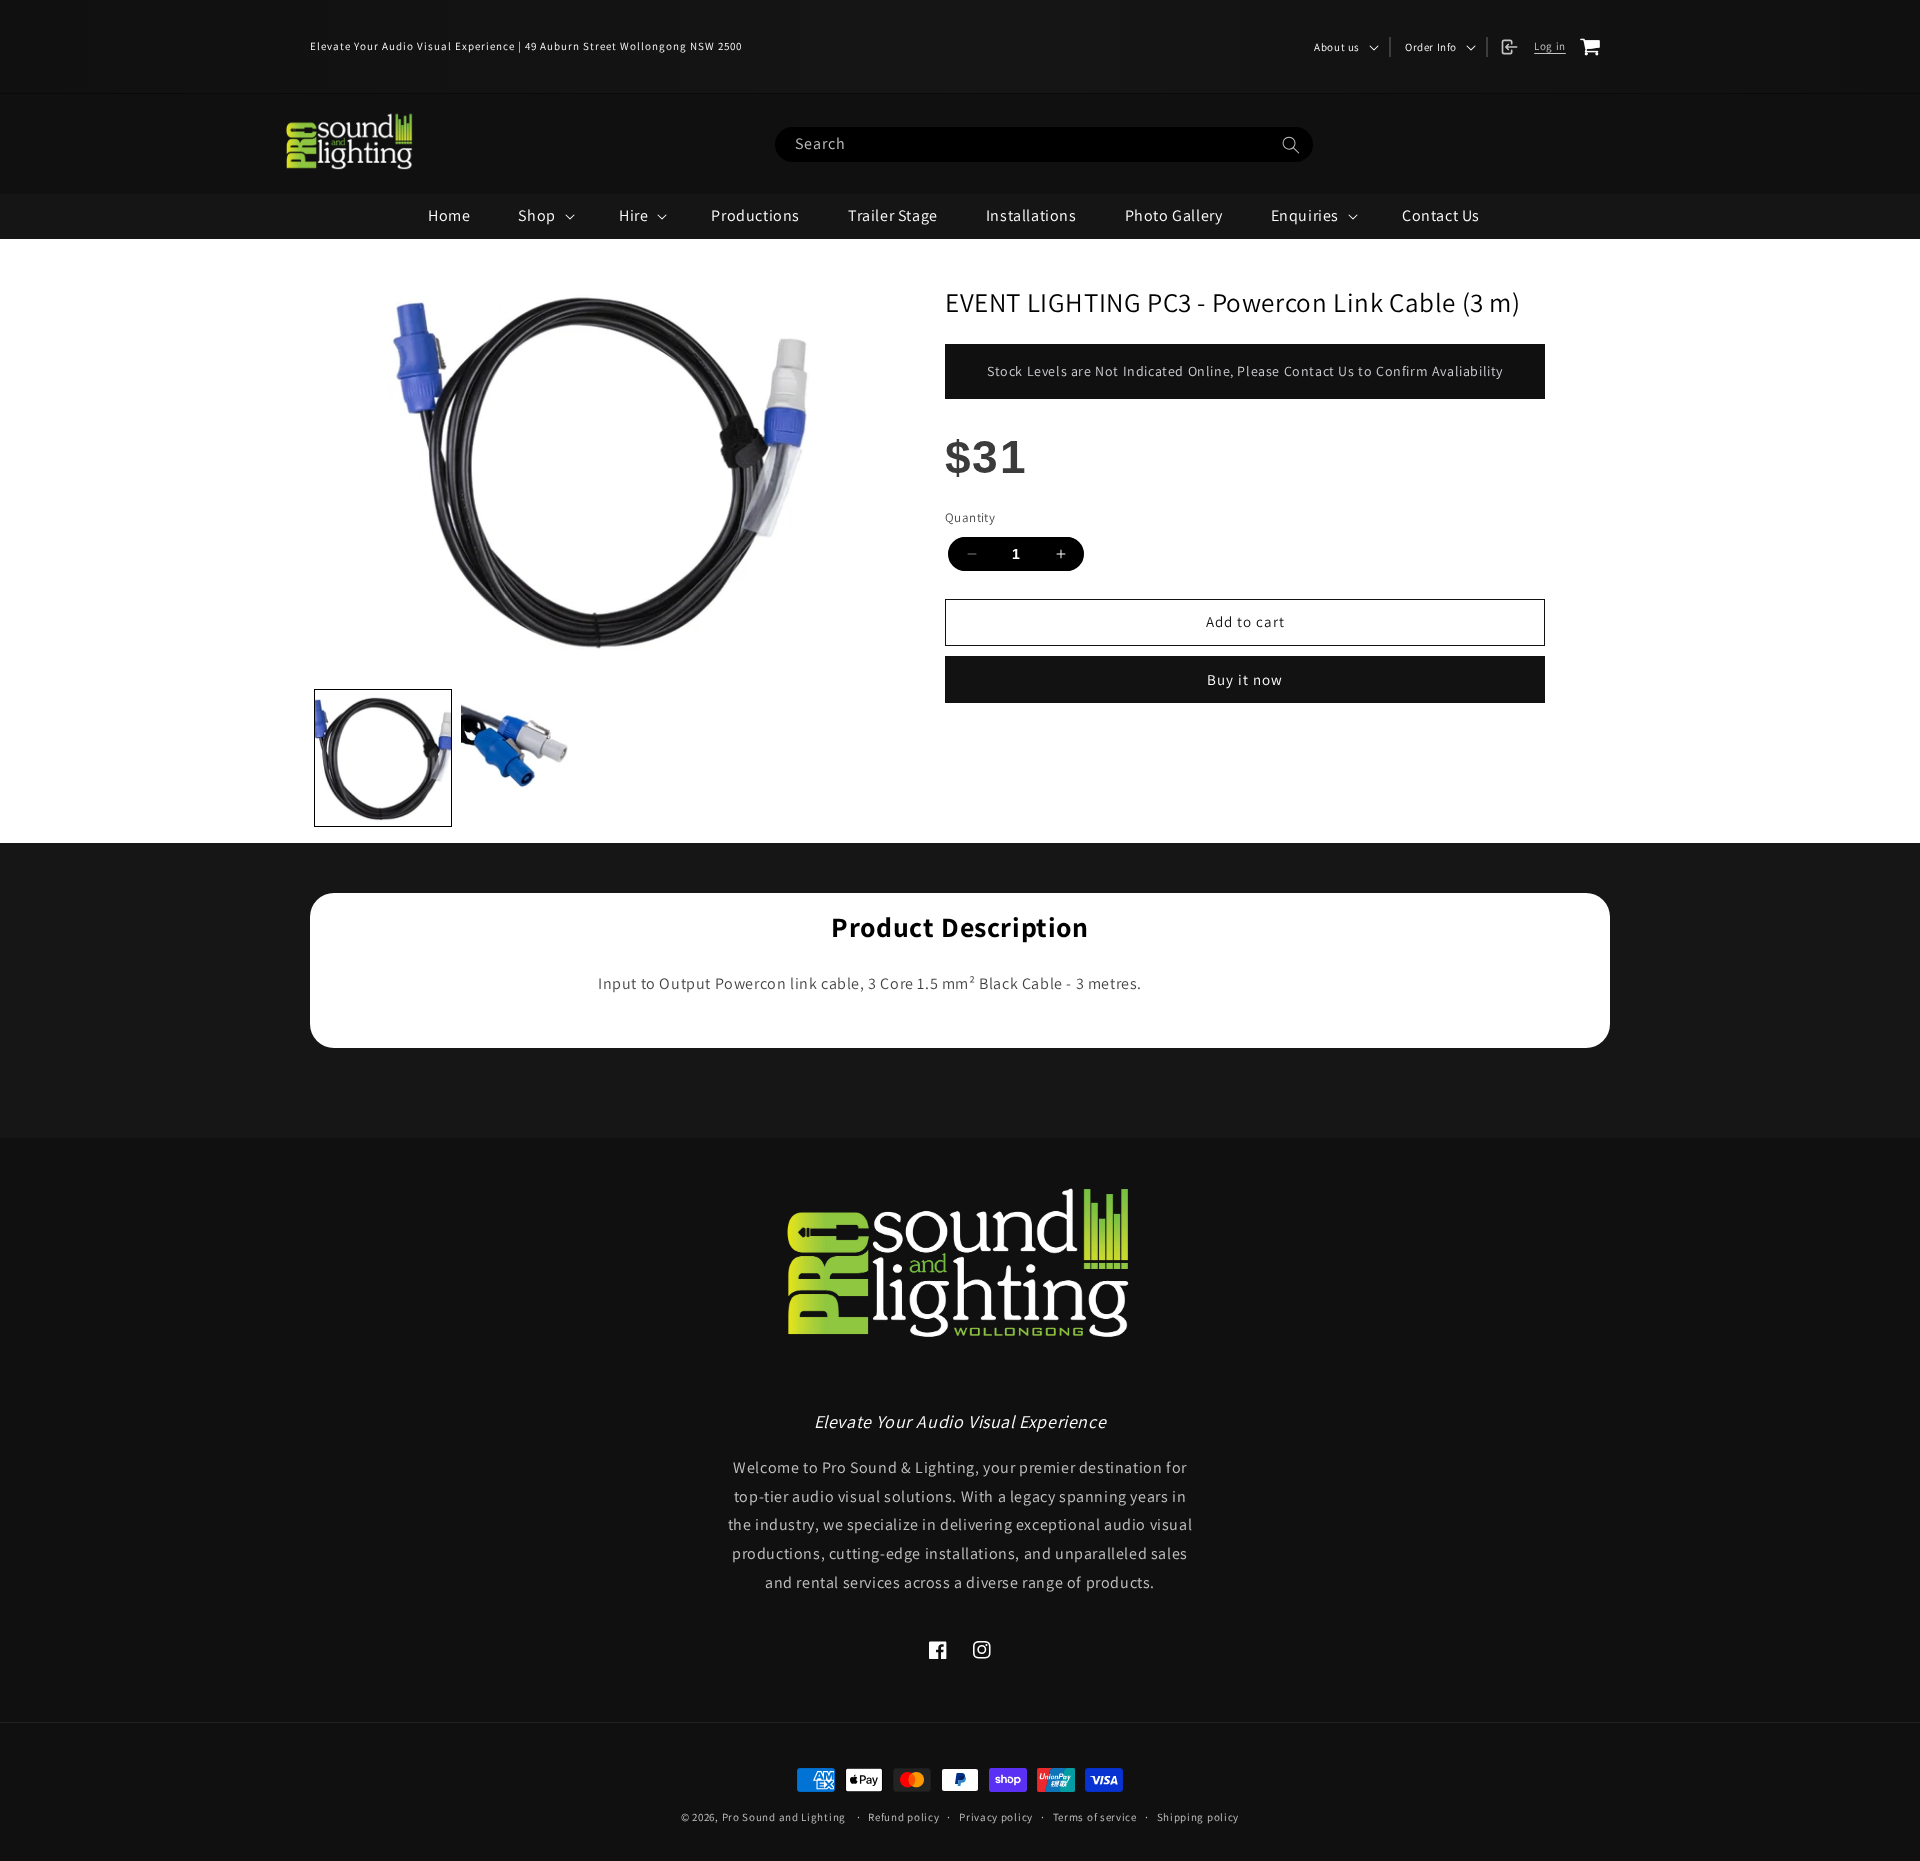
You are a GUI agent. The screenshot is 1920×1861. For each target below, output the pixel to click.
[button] (1344, 47)
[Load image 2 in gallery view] (529, 758)
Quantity (970, 517)
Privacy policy (996, 1817)
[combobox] (1043, 144)
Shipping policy (1198, 1817)
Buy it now (1245, 679)
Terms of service (1095, 1817)
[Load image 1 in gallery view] (383, 758)
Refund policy (903, 1817)
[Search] (1291, 145)
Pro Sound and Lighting (784, 1817)
